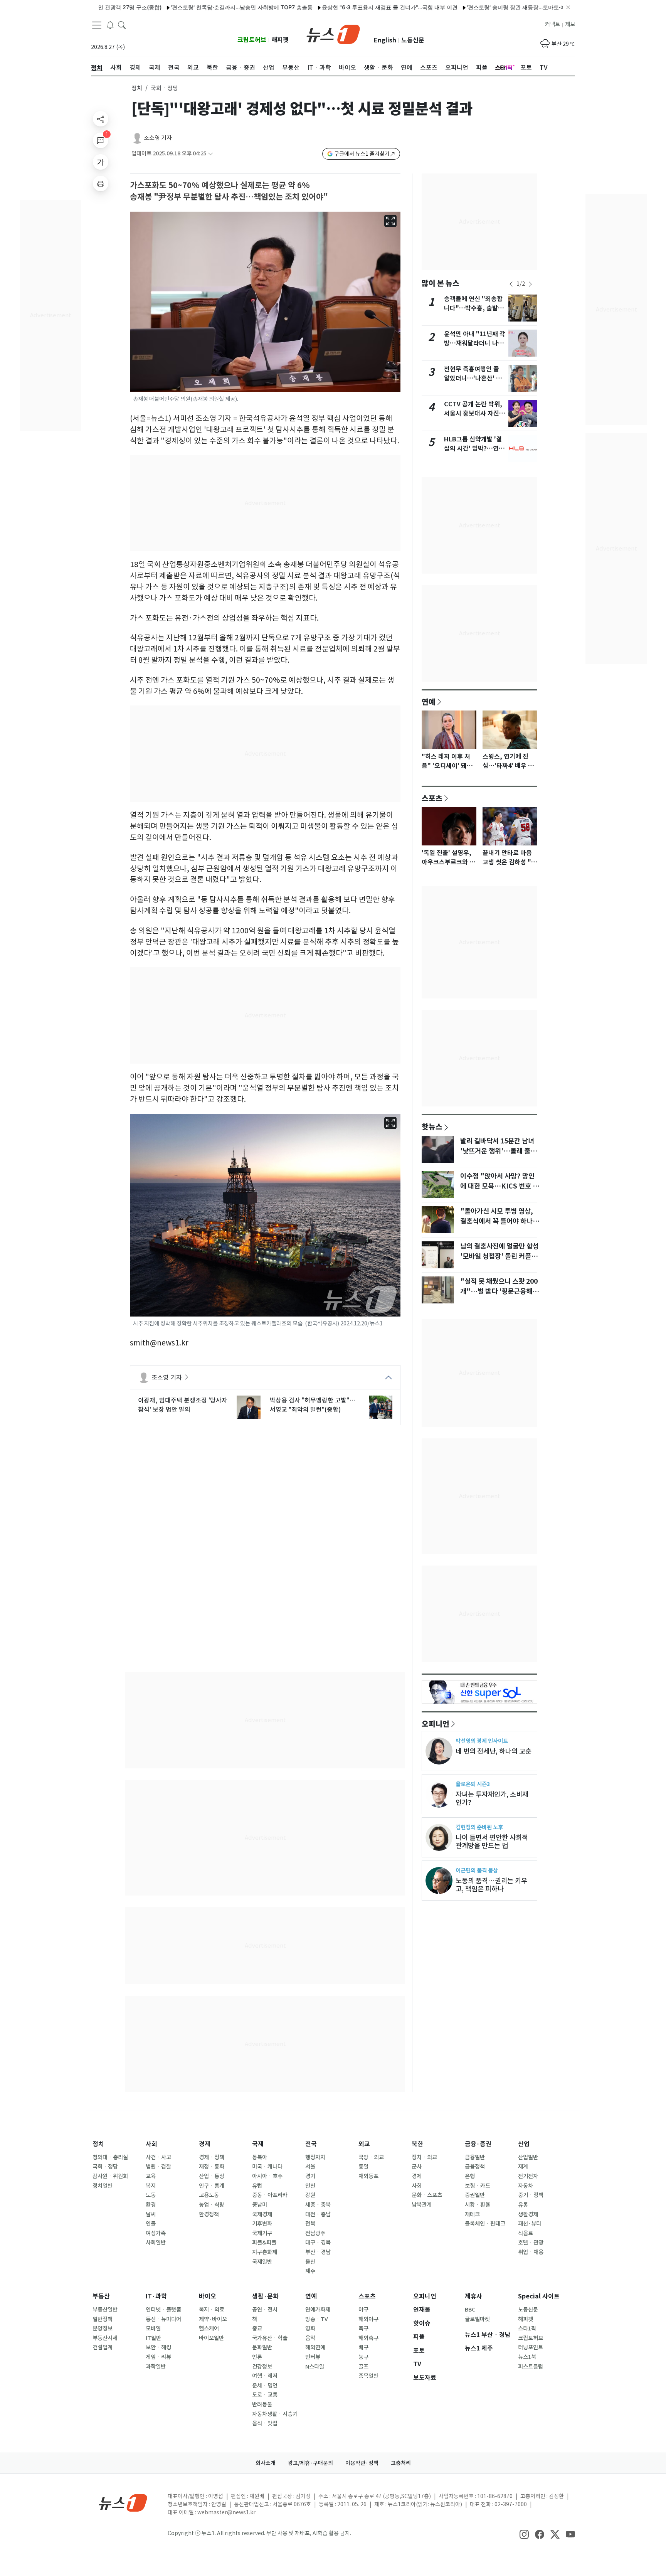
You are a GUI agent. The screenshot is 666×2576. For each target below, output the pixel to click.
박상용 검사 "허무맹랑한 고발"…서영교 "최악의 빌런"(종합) (312, 1405)
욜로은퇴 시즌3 (473, 1784)
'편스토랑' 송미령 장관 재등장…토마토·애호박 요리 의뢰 (485, 7)
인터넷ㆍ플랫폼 (163, 2310)
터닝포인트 (531, 2347)
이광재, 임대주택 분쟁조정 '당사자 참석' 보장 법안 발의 (183, 1405)
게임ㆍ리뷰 (158, 2357)
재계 (523, 2167)
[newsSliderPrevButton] (511, 284)
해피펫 (280, 40)
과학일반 (156, 2367)
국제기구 (262, 2233)
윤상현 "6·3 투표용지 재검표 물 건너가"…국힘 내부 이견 (340, 7)
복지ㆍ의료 (212, 2310)
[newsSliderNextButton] (530, 284)
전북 (310, 2224)
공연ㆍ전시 (265, 2310)
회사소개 (266, 2463)
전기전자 (528, 2176)
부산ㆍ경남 (318, 2252)
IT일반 (153, 2338)
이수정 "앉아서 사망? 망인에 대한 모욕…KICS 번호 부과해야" (499, 1186)
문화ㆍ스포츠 (427, 2195)
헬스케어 (209, 2329)
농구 (363, 2357)
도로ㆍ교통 (265, 2395)
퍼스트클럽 (531, 2367)
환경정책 (209, 2214)
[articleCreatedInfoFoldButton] (210, 154)
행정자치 (315, 2157)
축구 (363, 2329)
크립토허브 (252, 40)
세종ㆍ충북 (318, 2205)
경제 (205, 2144)
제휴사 (473, 2296)
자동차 (526, 2186)
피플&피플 (264, 2243)
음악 (310, 2338)
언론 (257, 2357)
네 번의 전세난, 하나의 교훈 (494, 1751)
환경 (151, 2205)
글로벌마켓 (477, 2319)
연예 (429, 702)
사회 (151, 2144)
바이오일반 (211, 2338)
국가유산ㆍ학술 (270, 2338)
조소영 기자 (158, 138)
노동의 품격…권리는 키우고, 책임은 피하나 (491, 1885)
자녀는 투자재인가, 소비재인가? (492, 1798)
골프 (363, 2367)
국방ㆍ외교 (371, 2157)
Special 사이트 (539, 2296)
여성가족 (156, 2233)
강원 (310, 2195)
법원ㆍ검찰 (158, 2167)
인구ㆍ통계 (212, 2186)
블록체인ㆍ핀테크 (485, 2224)
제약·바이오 (213, 2319)
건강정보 (262, 2367)
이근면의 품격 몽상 (477, 1870)
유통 (523, 2205)
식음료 (526, 2233)
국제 (258, 2144)
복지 (151, 2186)
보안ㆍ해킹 (158, 2347)
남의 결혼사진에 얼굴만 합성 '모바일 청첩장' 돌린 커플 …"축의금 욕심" (499, 1256)
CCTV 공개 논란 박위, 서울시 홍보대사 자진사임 (474, 413)
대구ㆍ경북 (318, 2243)
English (385, 40)
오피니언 (436, 1724)
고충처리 (401, 2463)
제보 (570, 24)
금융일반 (475, 2157)
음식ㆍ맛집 (265, 2423)
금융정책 (475, 2167)
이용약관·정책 (362, 2463)
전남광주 (315, 2233)
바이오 (208, 2296)
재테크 (472, 2214)
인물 (151, 2224)
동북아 (260, 2157)
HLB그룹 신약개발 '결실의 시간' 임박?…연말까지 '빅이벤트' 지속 (474, 449)
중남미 (260, 2205)
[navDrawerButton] (97, 25)
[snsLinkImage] (524, 2534)
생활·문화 (265, 2296)
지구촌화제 (265, 2252)
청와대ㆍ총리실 (110, 2157)
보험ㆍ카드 (478, 2186)
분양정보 (103, 2329)
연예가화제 (318, 2310)
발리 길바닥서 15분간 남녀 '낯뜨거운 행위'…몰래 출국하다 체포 (498, 1151)
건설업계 (103, 2347)
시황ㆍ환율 (478, 2205)
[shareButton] (101, 119)
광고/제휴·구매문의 (310, 2463)
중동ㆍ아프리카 (270, 2195)
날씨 (151, 2214)
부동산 (101, 2296)
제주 (310, 2271)
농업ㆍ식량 (212, 2205)
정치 (137, 88)
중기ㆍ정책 (531, 2195)
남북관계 (422, 2205)
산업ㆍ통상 (212, 2176)
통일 (363, 2167)
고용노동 (209, 2195)
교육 (151, 2176)
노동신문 (413, 40)
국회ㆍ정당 (105, 2167)
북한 (417, 2144)
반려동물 (262, 2404)
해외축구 (368, 2338)
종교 (257, 2329)
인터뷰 (313, 2357)
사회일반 (156, 2243)
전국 (311, 2144)
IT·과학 (156, 2296)
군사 (417, 2167)
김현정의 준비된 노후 (479, 1827)
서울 (310, 2167)
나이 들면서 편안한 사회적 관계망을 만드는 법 (492, 1842)
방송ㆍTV (317, 2319)
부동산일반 (105, 2310)
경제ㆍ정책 (212, 2157)
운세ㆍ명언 (265, 2386)
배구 (363, 2347)
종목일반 (368, 2376)
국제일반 (262, 2262)
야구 (363, 2310)
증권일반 (475, 2195)
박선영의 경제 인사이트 (482, 1741)
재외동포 (368, 2176)
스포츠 (432, 798)
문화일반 (262, 2347)
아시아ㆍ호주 (267, 2176)
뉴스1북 (527, 2357)
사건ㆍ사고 (158, 2157)
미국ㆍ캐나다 (267, 2167)
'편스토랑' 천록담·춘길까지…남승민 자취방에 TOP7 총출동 (192, 7)
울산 (310, 2262)
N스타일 (315, 2367)
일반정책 (103, 2319)
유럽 (257, 2186)
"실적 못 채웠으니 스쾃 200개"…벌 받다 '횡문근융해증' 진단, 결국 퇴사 (499, 1291)
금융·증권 (478, 2144)
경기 (310, 2176)
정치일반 (103, 2186)
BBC (470, 2310)
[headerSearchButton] (122, 25)
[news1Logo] (123, 2503)
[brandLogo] (333, 34)
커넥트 (552, 24)
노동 (151, 2195)
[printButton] (101, 184)
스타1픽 (527, 2329)
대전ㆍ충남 (318, 2214)
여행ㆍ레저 (265, 2376)
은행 (470, 2176)
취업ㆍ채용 (531, 2252)
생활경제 (528, 2214)
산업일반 (528, 2157)
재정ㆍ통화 (212, 2167)
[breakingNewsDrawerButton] (110, 25)
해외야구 (368, 2319)
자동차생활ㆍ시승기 (275, 2414)
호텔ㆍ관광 (531, 2243)
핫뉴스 (432, 1126)
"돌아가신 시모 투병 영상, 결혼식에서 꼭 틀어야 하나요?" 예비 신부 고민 (497, 1221)
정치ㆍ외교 (424, 2157)
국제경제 (262, 2214)
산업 (524, 2144)
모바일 (153, 2329)
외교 (364, 2144)
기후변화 (262, 2224)
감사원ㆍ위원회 (110, 2176)
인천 (310, 2186)
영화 (310, 2329)
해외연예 (315, 2347)
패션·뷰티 (530, 2224)
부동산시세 (105, 2338)
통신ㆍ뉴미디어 (163, 2319)
